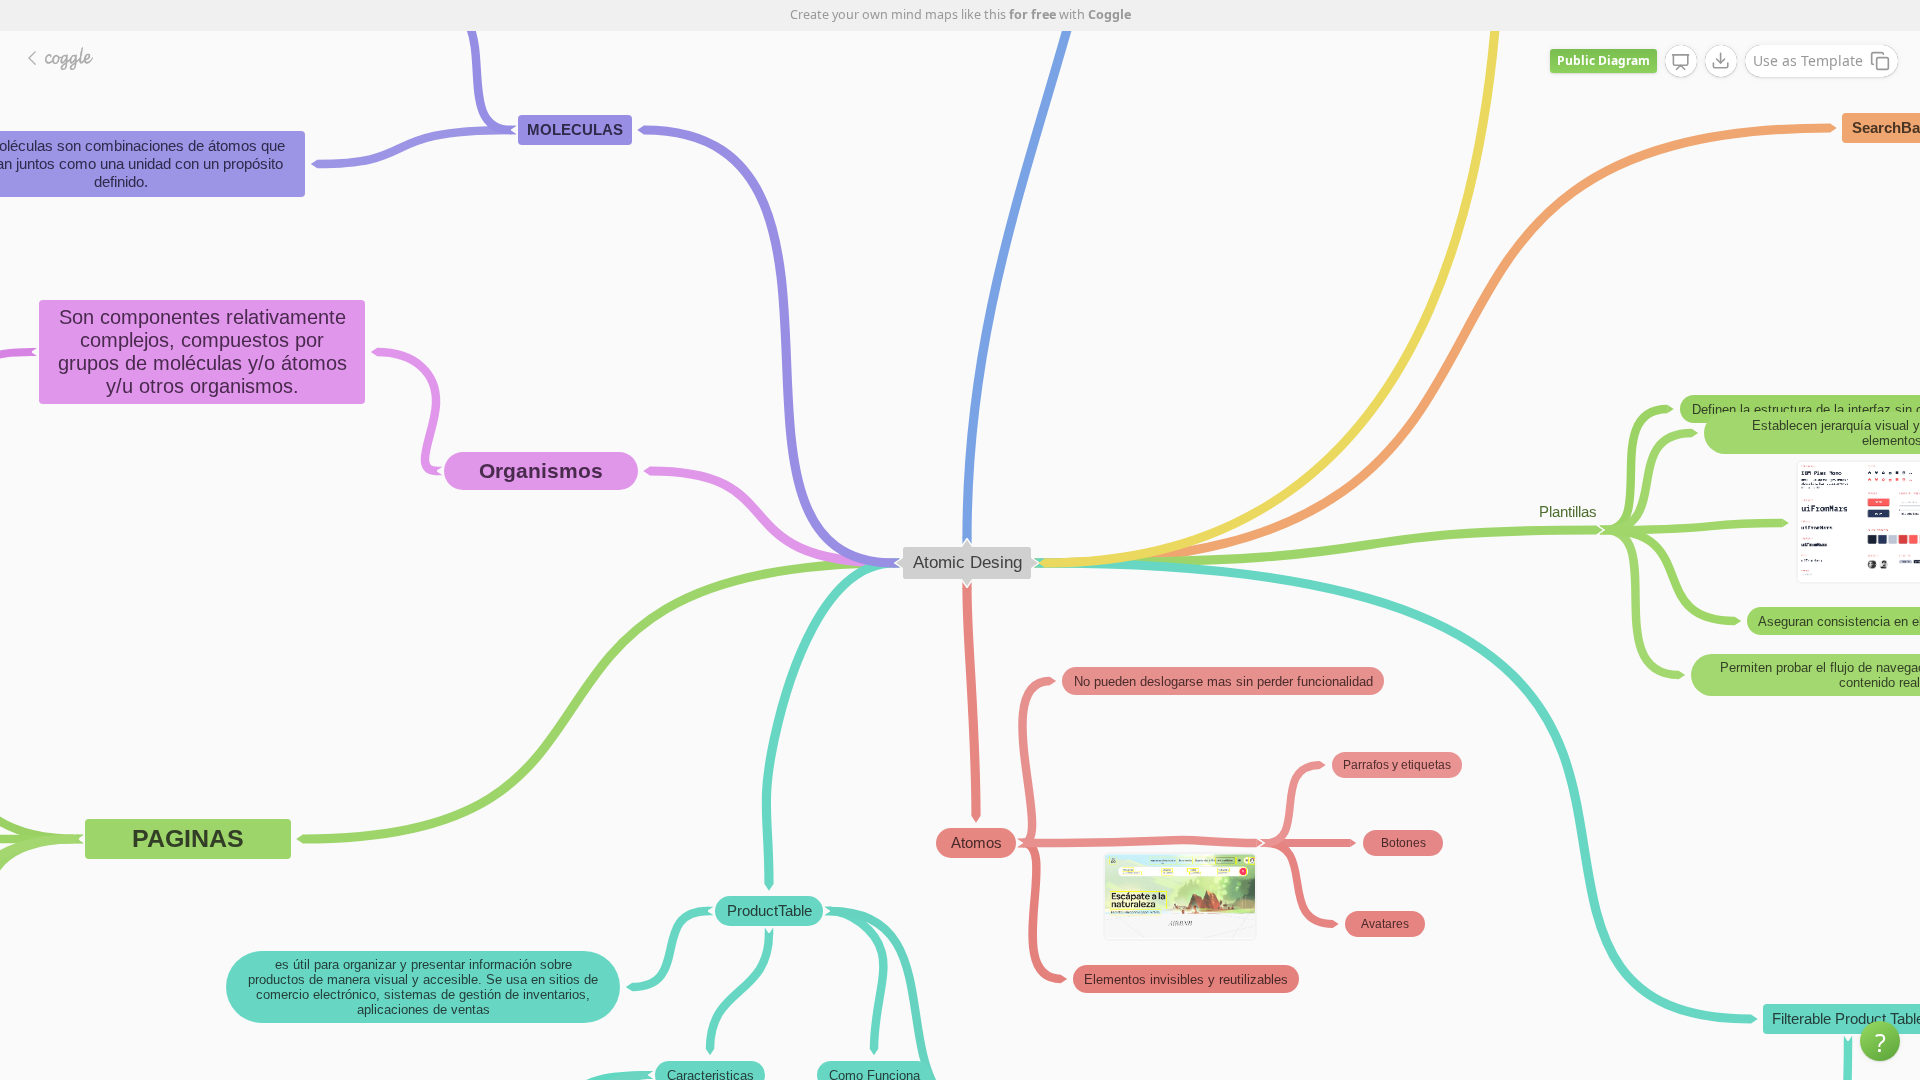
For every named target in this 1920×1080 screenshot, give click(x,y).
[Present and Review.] (1681, 62)
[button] (1880, 1041)
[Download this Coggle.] (1721, 61)
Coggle (1109, 14)
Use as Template (1808, 60)
